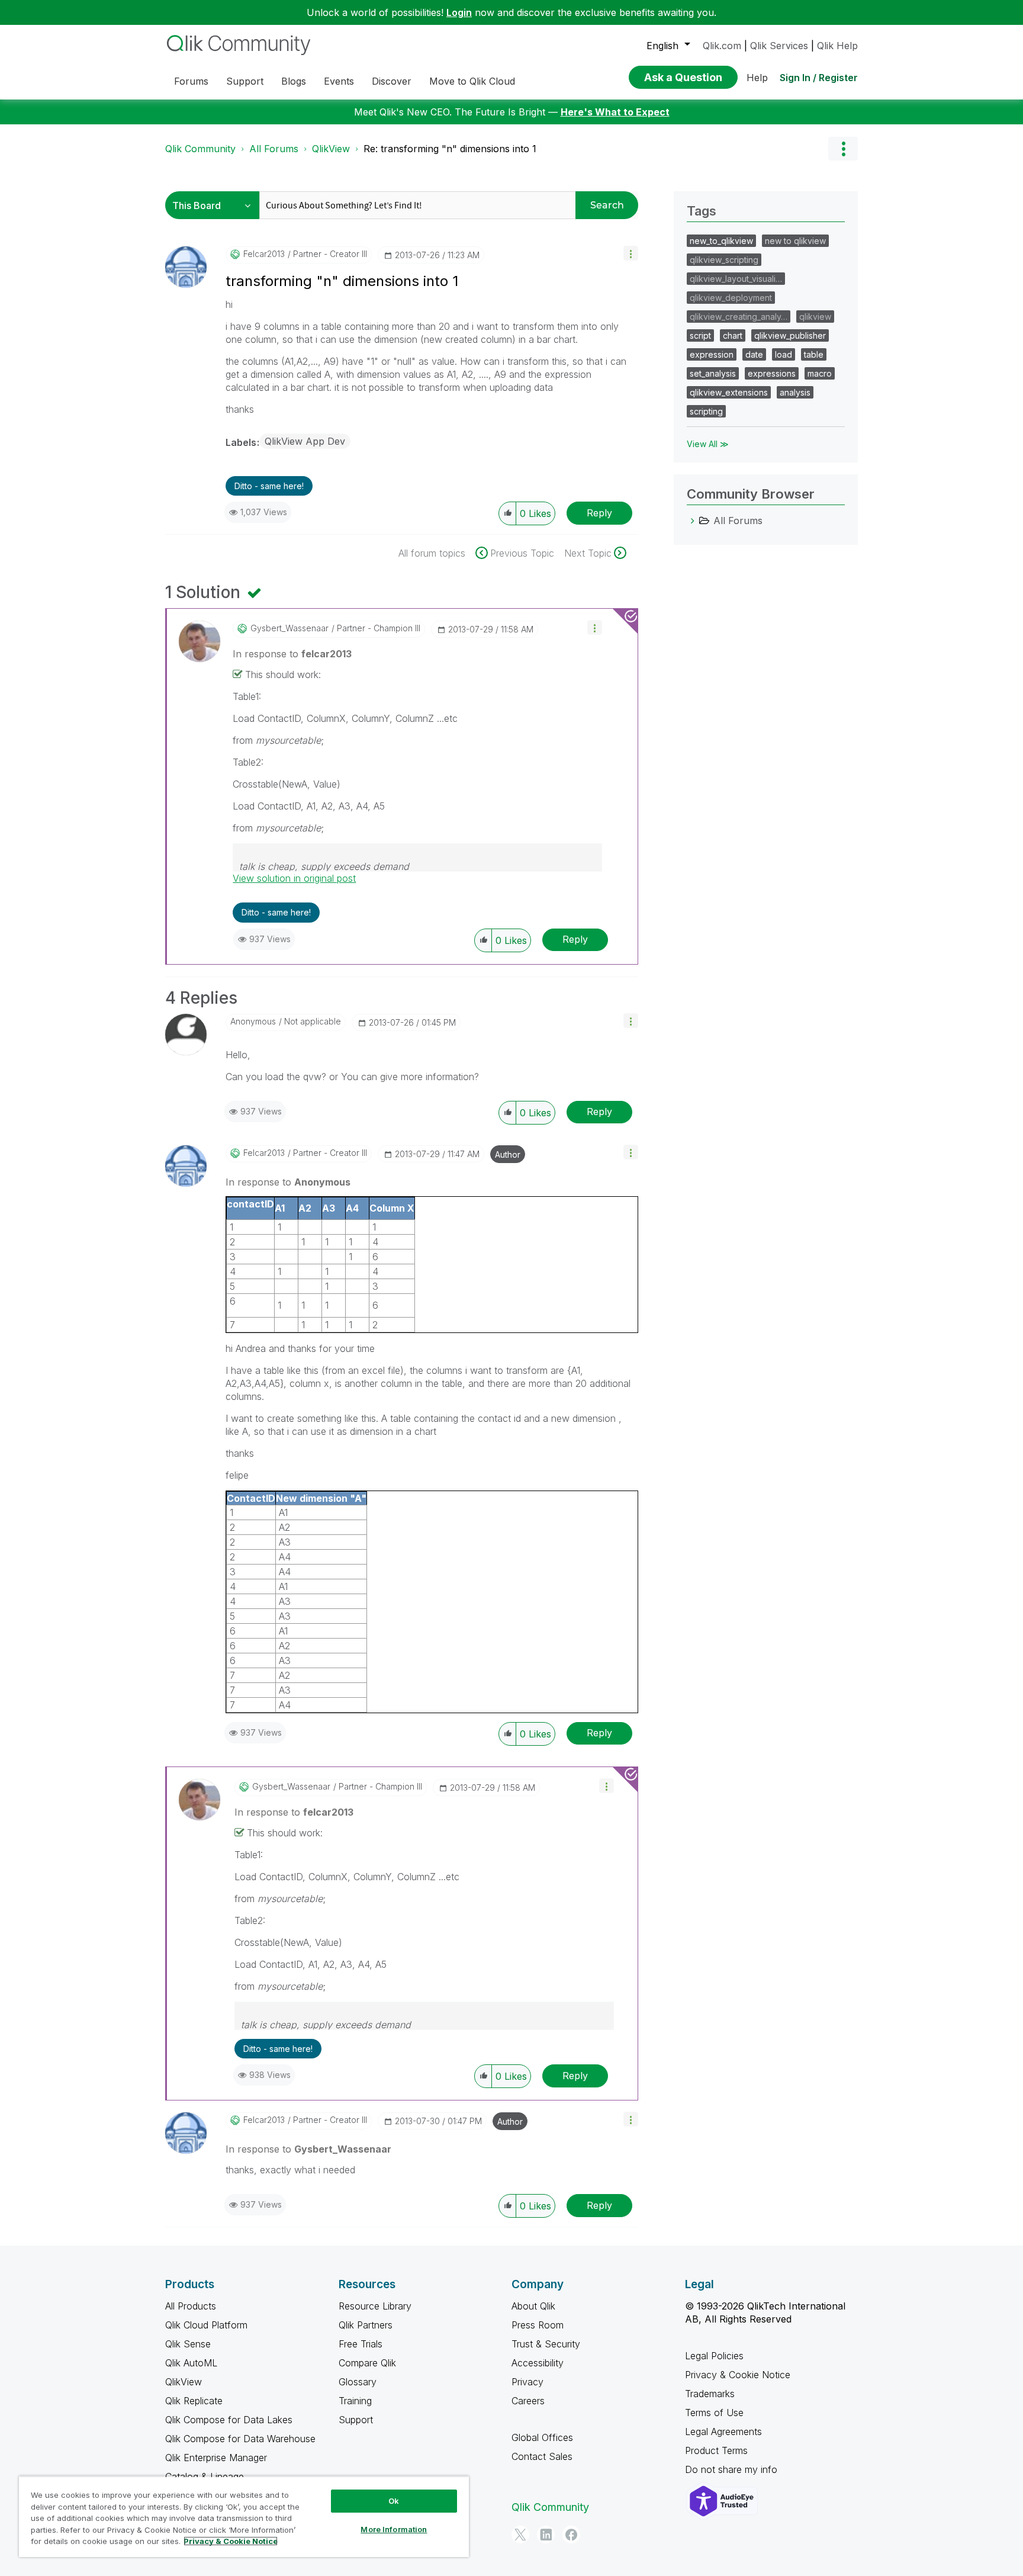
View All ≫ (708, 444)
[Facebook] (571, 2535)
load (784, 354)
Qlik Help (837, 46)
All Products (191, 2306)
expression (712, 354)
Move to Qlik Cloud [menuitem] (472, 81)
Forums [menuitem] (191, 81)
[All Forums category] (693, 521)
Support (356, 2420)
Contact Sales (542, 2456)
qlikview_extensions (729, 392)
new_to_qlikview (721, 241)
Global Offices (542, 2437)
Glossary (358, 2382)
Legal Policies (714, 2356)
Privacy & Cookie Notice (738, 2375)
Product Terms (716, 2450)
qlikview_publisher (790, 335)
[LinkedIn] (546, 2535)
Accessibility (538, 2363)
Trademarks (710, 2394)
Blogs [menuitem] (294, 81)
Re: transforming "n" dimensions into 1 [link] (450, 149)
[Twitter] (520, 2535)
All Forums (274, 149)
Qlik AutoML (191, 2363)
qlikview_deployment (731, 298)
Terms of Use (714, 2413)
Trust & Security (546, 2344)
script (700, 335)
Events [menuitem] (339, 81)
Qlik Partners (366, 2325)
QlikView (331, 149)
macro (820, 373)
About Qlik (533, 2306)
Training (355, 2401)
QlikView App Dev (305, 441)
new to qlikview (795, 241)
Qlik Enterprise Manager (216, 2458)
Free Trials (361, 2344)
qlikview (815, 317)
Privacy (527, 2382)
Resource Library (375, 2306)
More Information (394, 2529)
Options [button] (843, 149)
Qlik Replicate (194, 2401)
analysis (795, 392)
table (814, 354)
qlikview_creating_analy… (739, 317)
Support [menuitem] (245, 81)
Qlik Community (200, 149)
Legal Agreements (723, 2432)
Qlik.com (722, 46)
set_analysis (713, 373)
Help (757, 78)
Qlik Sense (188, 2344)
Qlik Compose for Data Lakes (229, 2420)
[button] (631, 253)
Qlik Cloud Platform (206, 2325)
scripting (706, 411)
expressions (772, 373)
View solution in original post (294, 878)
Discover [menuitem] (392, 81)
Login (459, 12)
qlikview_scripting (724, 260)
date (754, 354)
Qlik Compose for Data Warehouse (240, 2439)
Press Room (538, 2325)
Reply (599, 513)
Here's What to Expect (615, 112)
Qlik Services (779, 46)
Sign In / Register (819, 78)
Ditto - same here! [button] (269, 486)
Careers (528, 2401)
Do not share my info (733, 2469)
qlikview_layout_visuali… (736, 279)
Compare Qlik (367, 2363)
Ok (394, 2501)
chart (733, 335)
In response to (292, 654)
